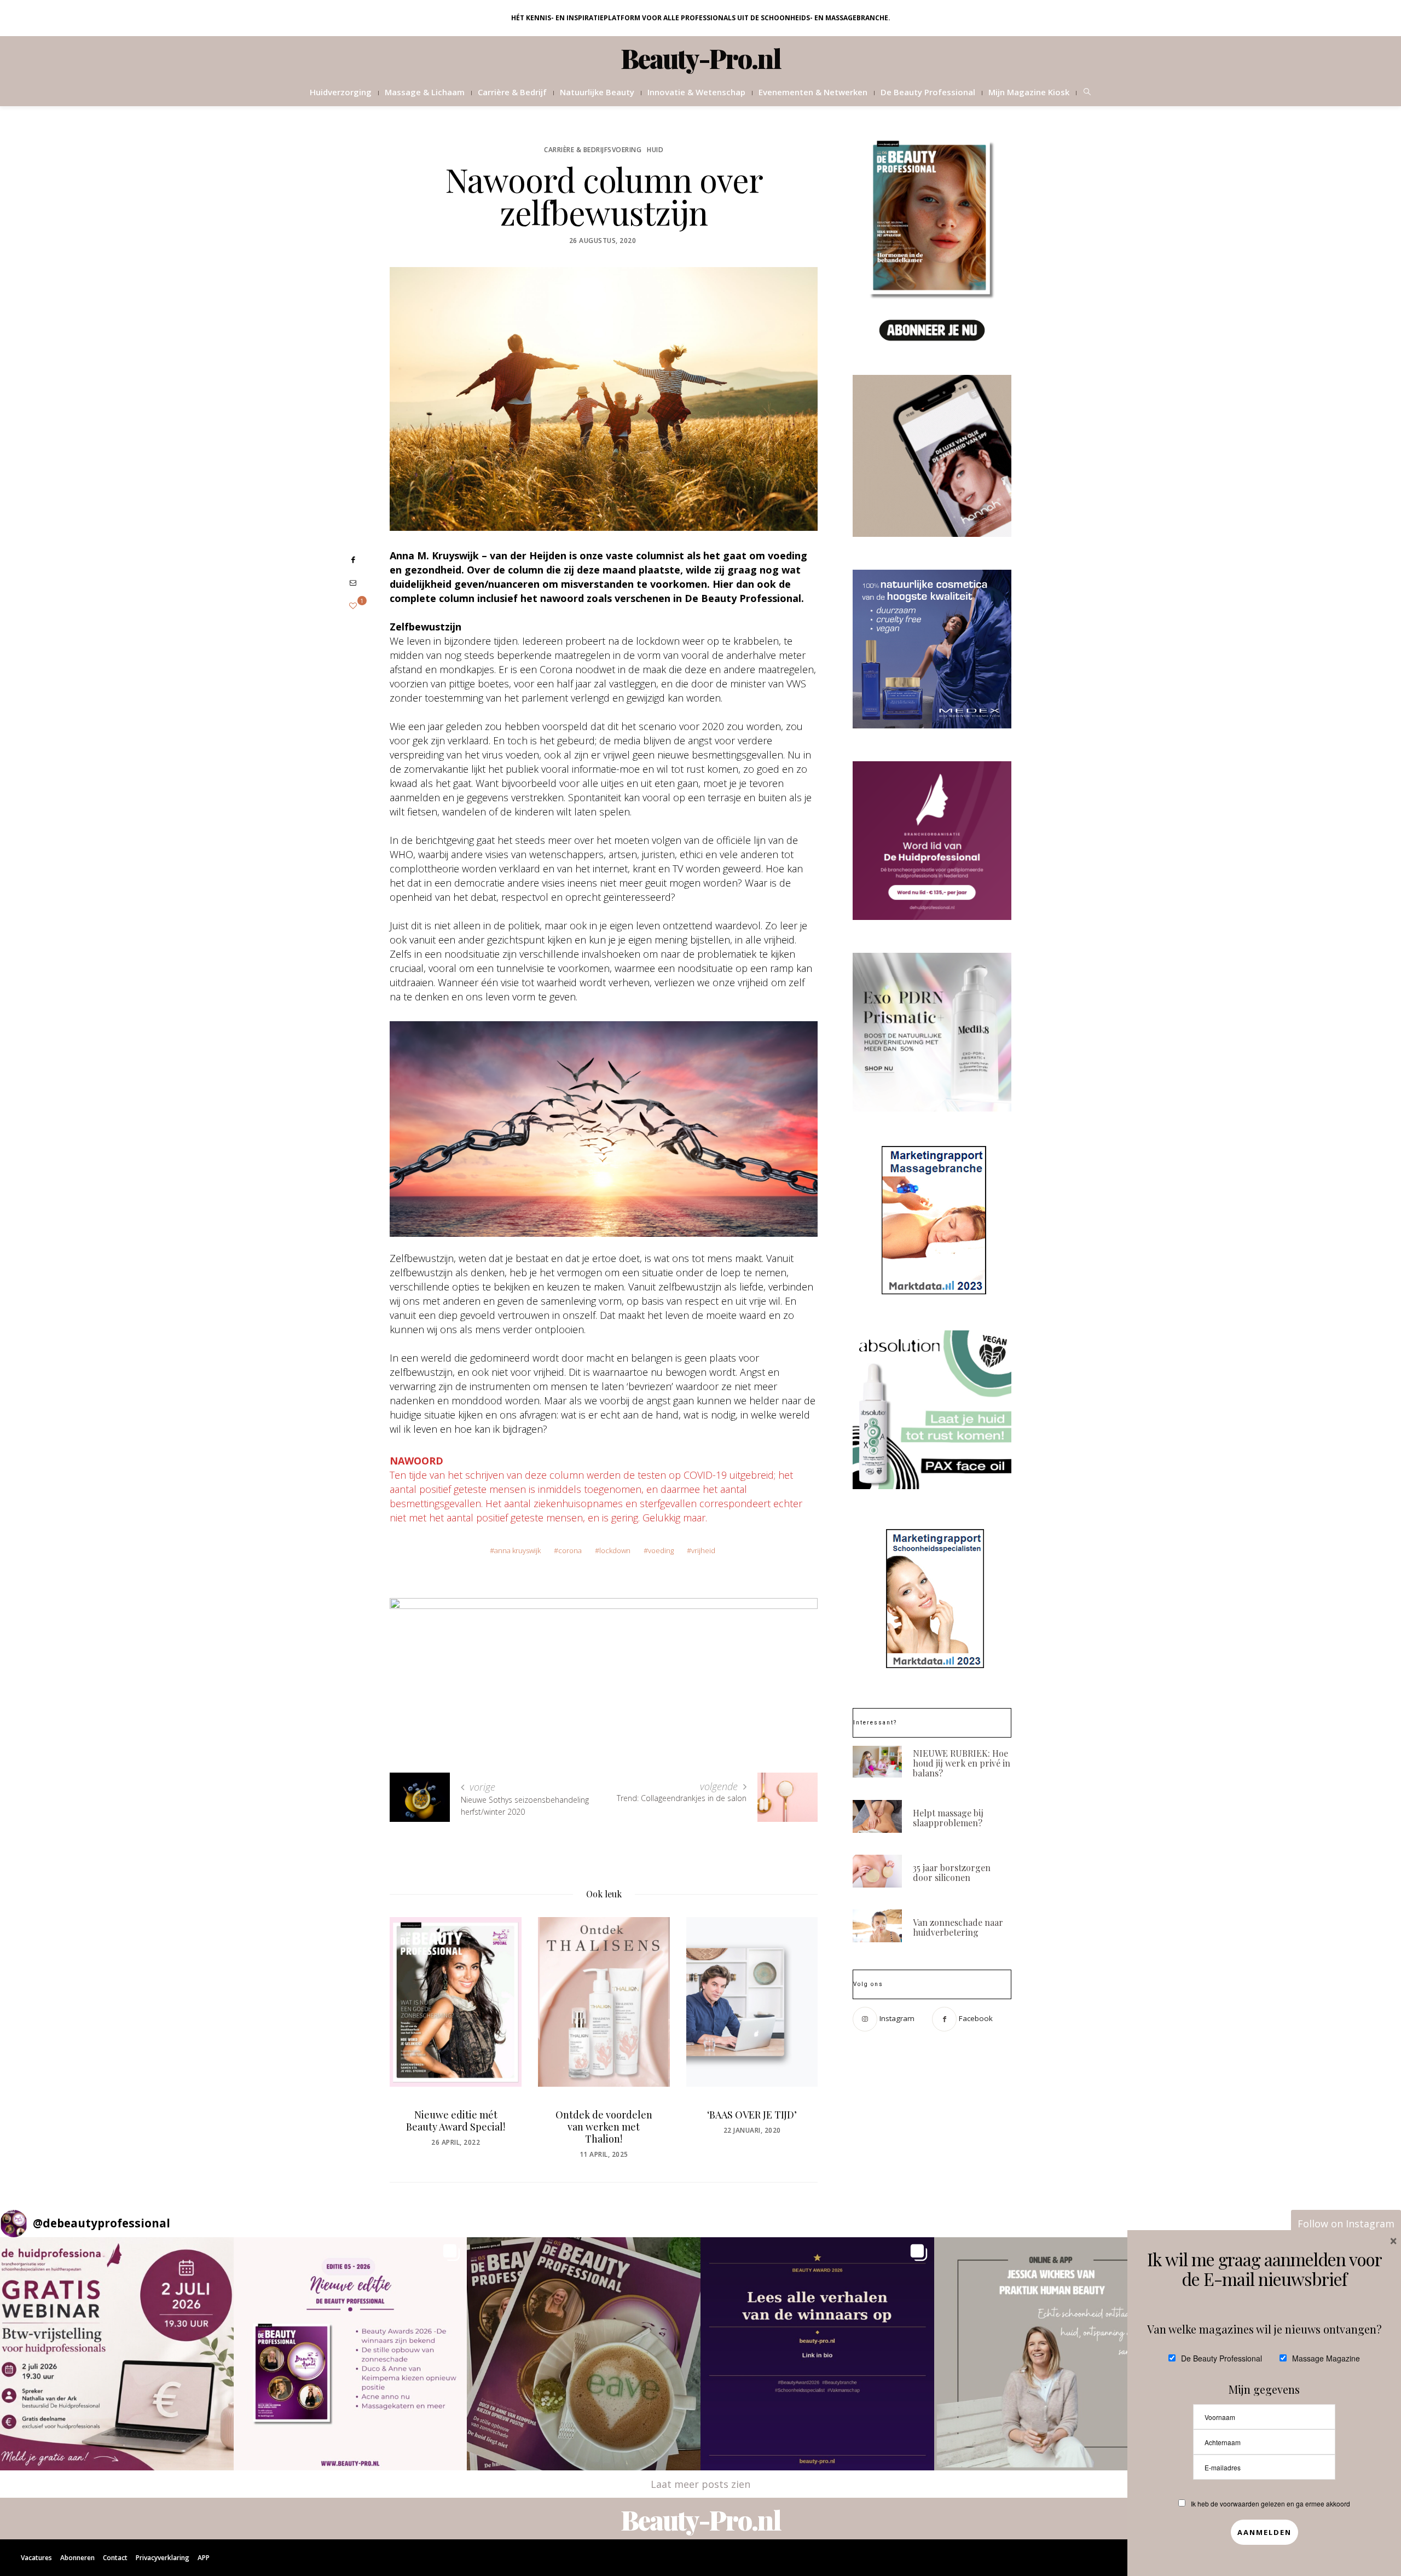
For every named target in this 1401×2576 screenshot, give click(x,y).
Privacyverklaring (163, 2558)
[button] (117, 2354)
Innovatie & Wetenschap (696, 92)
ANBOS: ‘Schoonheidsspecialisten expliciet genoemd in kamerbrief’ (752, 2133)
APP (204, 2558)
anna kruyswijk (517, 1550)
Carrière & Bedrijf (512, 92)
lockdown (615, 1550)
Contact (115, 2558)
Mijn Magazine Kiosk (1029, 92)
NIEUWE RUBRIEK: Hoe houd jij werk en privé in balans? (962, 1763)
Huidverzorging (341, 92)
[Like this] (353, 606)
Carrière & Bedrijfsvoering (593, 150)
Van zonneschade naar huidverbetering (958, 1927)
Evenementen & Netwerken (813, 92)
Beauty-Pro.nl (701, 58)
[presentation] (414, 2026)
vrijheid (703, 1550)
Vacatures (36, 2558)
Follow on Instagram (1346, 2224)
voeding (661, 1550)
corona (570, 1550)
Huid (655, 150)
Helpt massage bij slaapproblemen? (948, 1818)
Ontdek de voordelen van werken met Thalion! (456, 2127)
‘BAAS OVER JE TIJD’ (604, 2115)
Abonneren (77, 2558)
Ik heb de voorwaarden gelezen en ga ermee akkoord (1270, 2503)
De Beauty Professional (928, 92)
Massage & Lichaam (425, 92)
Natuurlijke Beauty (597, 92)
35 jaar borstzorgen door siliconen (952, 1872)
